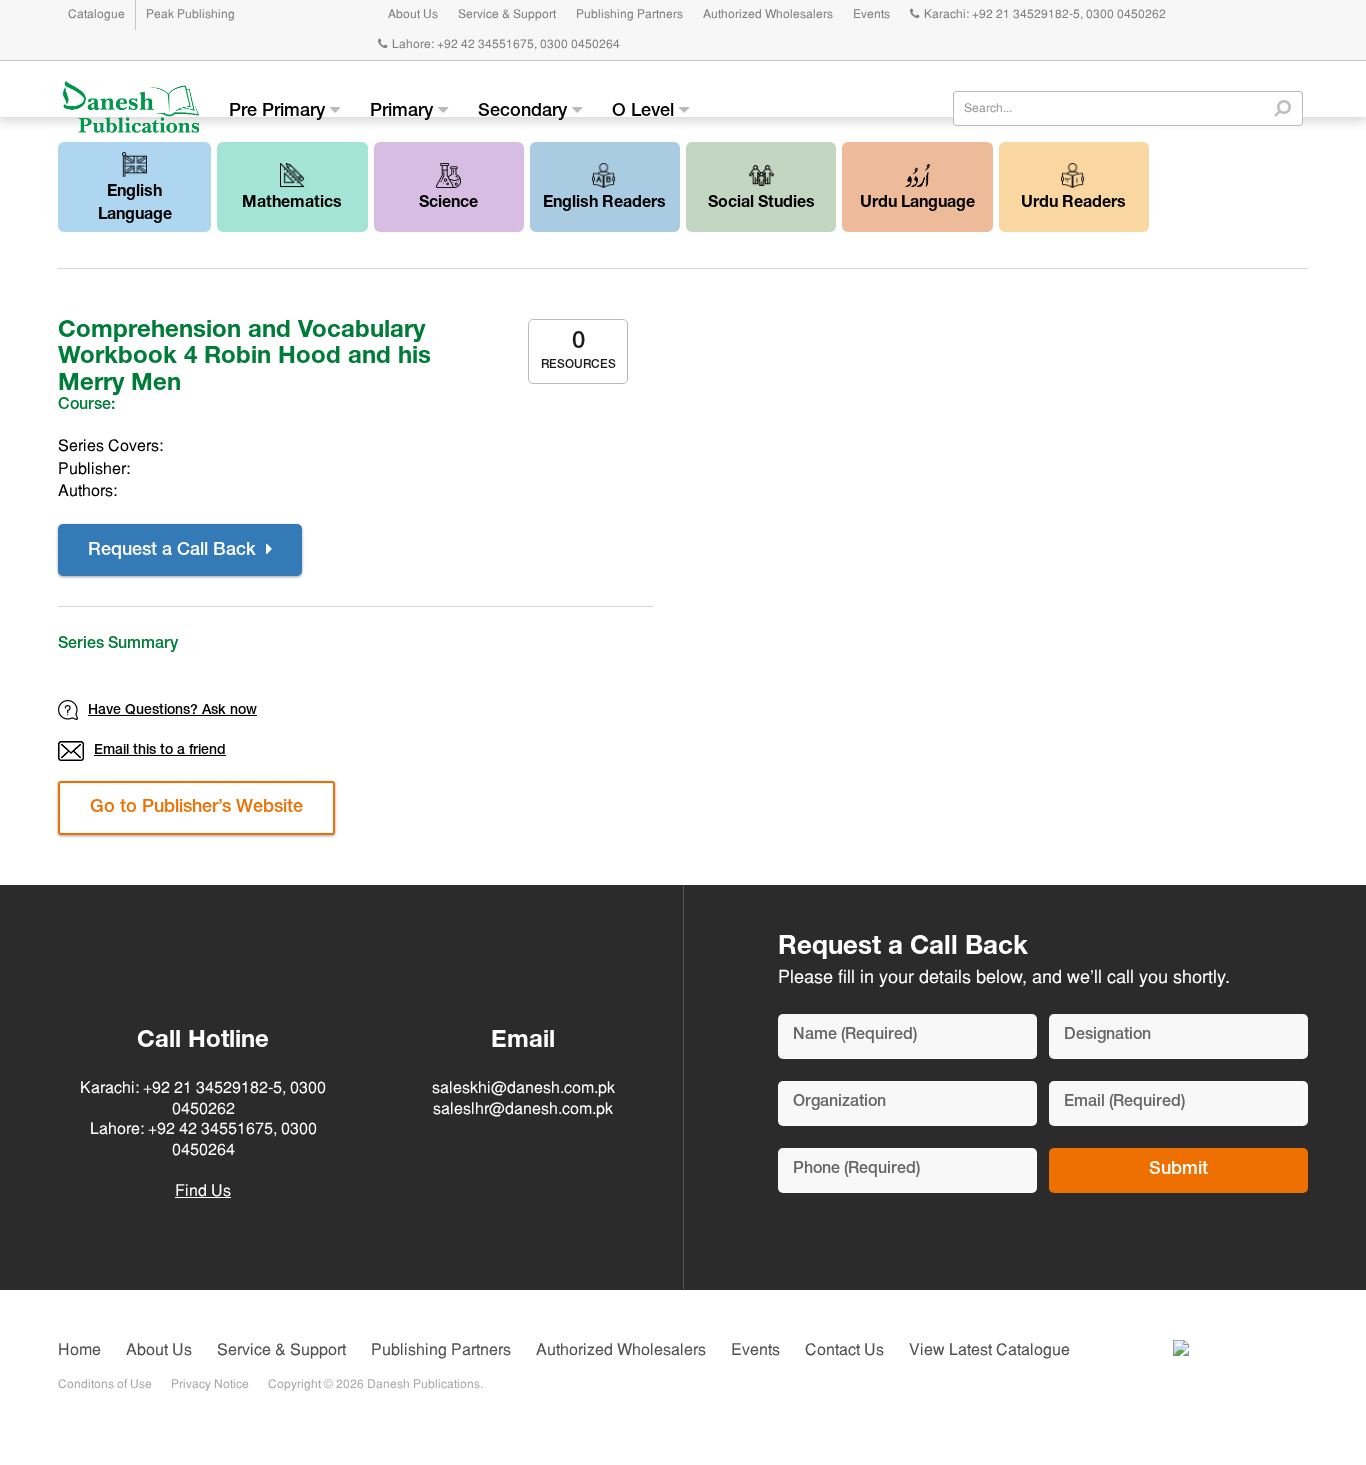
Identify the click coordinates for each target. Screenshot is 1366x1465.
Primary (404, 112)
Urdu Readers (1073, 204)
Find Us (203, 1192)
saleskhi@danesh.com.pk (523, 1089)
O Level (645, 112)
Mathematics (292, 204)
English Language (135, 204)
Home (79, 1351)
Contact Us (844, 1351)
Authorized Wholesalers (768, 15)
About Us (413, 15)
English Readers (604, 204)
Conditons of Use (105, 1385)
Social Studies (761, 204)
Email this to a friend (160, 751)
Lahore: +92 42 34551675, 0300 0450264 (506, 45)
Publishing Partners (629, 15)
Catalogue (96, 15)
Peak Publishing (190, 15)
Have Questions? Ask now (172, 711)
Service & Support (507, 15)
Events (871, 15)
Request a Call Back (174, 551)
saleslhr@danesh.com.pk (523, 1110)
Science (448, 204)
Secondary (525, 112)
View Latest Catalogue (989, 1351)
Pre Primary (279, 112)
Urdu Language (917, 204)
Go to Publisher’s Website (196, 808)
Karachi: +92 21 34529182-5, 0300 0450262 (1045, 15)
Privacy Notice (210, 1385)
